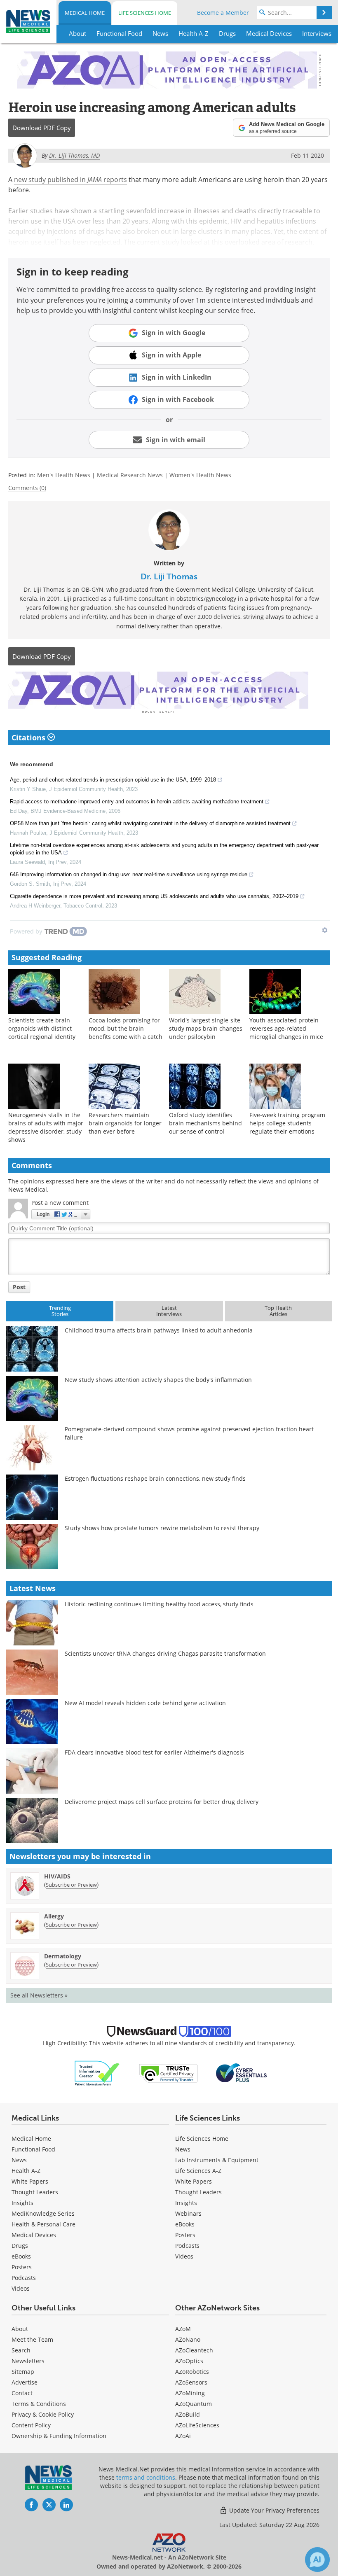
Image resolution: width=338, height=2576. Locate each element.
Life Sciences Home (145, 13)
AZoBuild (188, 2414)
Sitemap (23, 2372)
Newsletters (28, 2361)
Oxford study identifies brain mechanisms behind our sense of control (205, 1123)
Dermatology (63, 1956)
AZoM (183, 2329)
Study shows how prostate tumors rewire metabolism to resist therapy (162, 1528)
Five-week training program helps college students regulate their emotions (287, 1123)
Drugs (20, 2246)
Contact (22, 2393)
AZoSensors (191, 2382)
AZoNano (188, 2339)
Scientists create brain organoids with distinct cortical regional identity (42, 1028)
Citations (29, 737)
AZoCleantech (194, 2350)
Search (21, 2350)
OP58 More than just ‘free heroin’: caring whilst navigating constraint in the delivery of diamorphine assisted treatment (150, 823)
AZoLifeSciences (197, 2425)
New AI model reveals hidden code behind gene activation (145, 1703)
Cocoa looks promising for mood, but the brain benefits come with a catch (126, 1028)
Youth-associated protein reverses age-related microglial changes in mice (286, 1028)
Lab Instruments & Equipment (217, 2160)
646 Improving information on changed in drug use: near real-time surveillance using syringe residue (129, 874)
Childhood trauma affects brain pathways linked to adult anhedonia (159, 1330)
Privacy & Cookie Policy (43, 2414)
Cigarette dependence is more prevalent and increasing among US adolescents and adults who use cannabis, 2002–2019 (154, 896)
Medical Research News (130, 475)
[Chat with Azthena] (317, 2560)
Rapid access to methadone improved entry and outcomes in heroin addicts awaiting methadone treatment (137, 801)
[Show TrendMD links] (325, 930)
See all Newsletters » (39, 1995)
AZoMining (190, 2393)
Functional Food (33, 2149)
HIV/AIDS (57, 1876)
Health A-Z (26, 2171)
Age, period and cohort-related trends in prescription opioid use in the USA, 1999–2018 (113, 780)
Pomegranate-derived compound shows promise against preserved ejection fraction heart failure (189, 1433)
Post (19, 1287)
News (19, 2160)
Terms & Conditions (39, 2404)
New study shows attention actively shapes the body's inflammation (158, 1380)
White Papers (30, 2181)
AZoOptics (189, 2361)
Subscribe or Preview (71, 1885)
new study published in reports (70, 180)
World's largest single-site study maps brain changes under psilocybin (206, 1028)
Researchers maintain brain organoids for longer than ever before (125, 1123)
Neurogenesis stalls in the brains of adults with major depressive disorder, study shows (46, 1127)
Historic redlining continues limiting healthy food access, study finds (159, 1604)
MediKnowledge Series (43, 2213)
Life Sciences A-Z (198, 2171)
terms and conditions (146, 2477)
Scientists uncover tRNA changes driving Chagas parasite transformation (165, 1653)
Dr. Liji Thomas (169, 576)
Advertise (25, 2382)
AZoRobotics (192, 2372)
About (20, 2329)
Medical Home (85, 13)
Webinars (188, 2213)
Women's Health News (200, 475)
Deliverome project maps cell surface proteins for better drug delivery (162, 1802)
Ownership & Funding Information (59, 2436)
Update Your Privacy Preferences (273, 2510)
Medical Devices (34, 2235)
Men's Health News (64, 475)
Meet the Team (32, 2339)
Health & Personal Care (43, 2224)
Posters (22, 2267)
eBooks (21, 2256)
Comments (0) (27, 488)
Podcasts (24, 2278)
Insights (22, 2203)
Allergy (54, 1916)
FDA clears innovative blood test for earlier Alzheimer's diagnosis (154, 1752)
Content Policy (31, 2425)
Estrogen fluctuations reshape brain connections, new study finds (155, 1478)
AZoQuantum (194, 2404)
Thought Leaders (35, 2192)
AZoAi (183, 2436)
